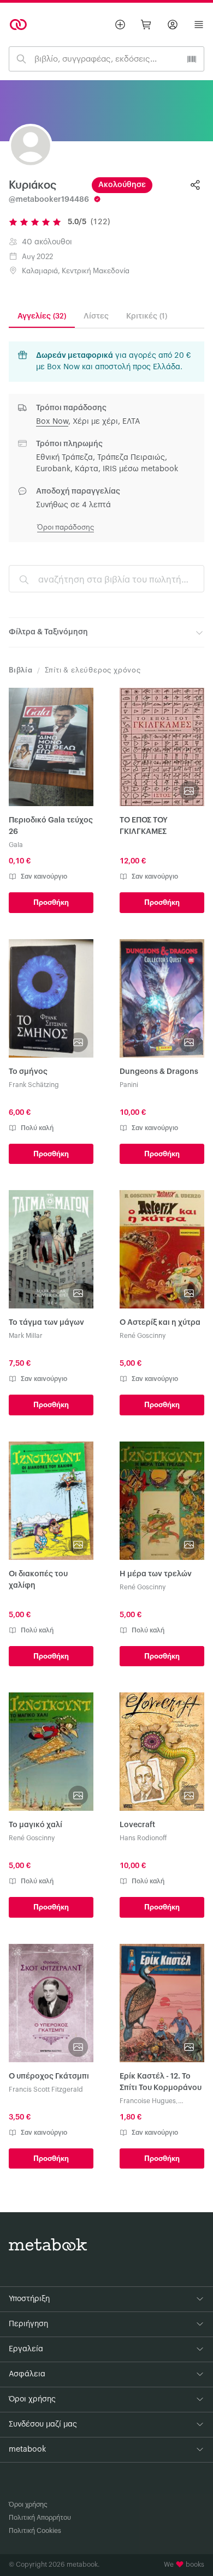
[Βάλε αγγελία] (120, 25)
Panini (129, 1085)
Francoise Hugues (148, 2101)
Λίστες (96, 316)
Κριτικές (147, 316)
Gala (16, 845)
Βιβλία (21, 670)
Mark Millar (26, 1336)
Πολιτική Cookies (35, 2531)
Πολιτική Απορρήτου (40, 2518)
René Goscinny (143, 1336)
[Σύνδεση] (173, 25)
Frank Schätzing (34, 1085)
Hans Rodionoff (143, 1838)
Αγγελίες (42, 316)
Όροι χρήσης (28, 2505)
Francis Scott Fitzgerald (46, 2089)
